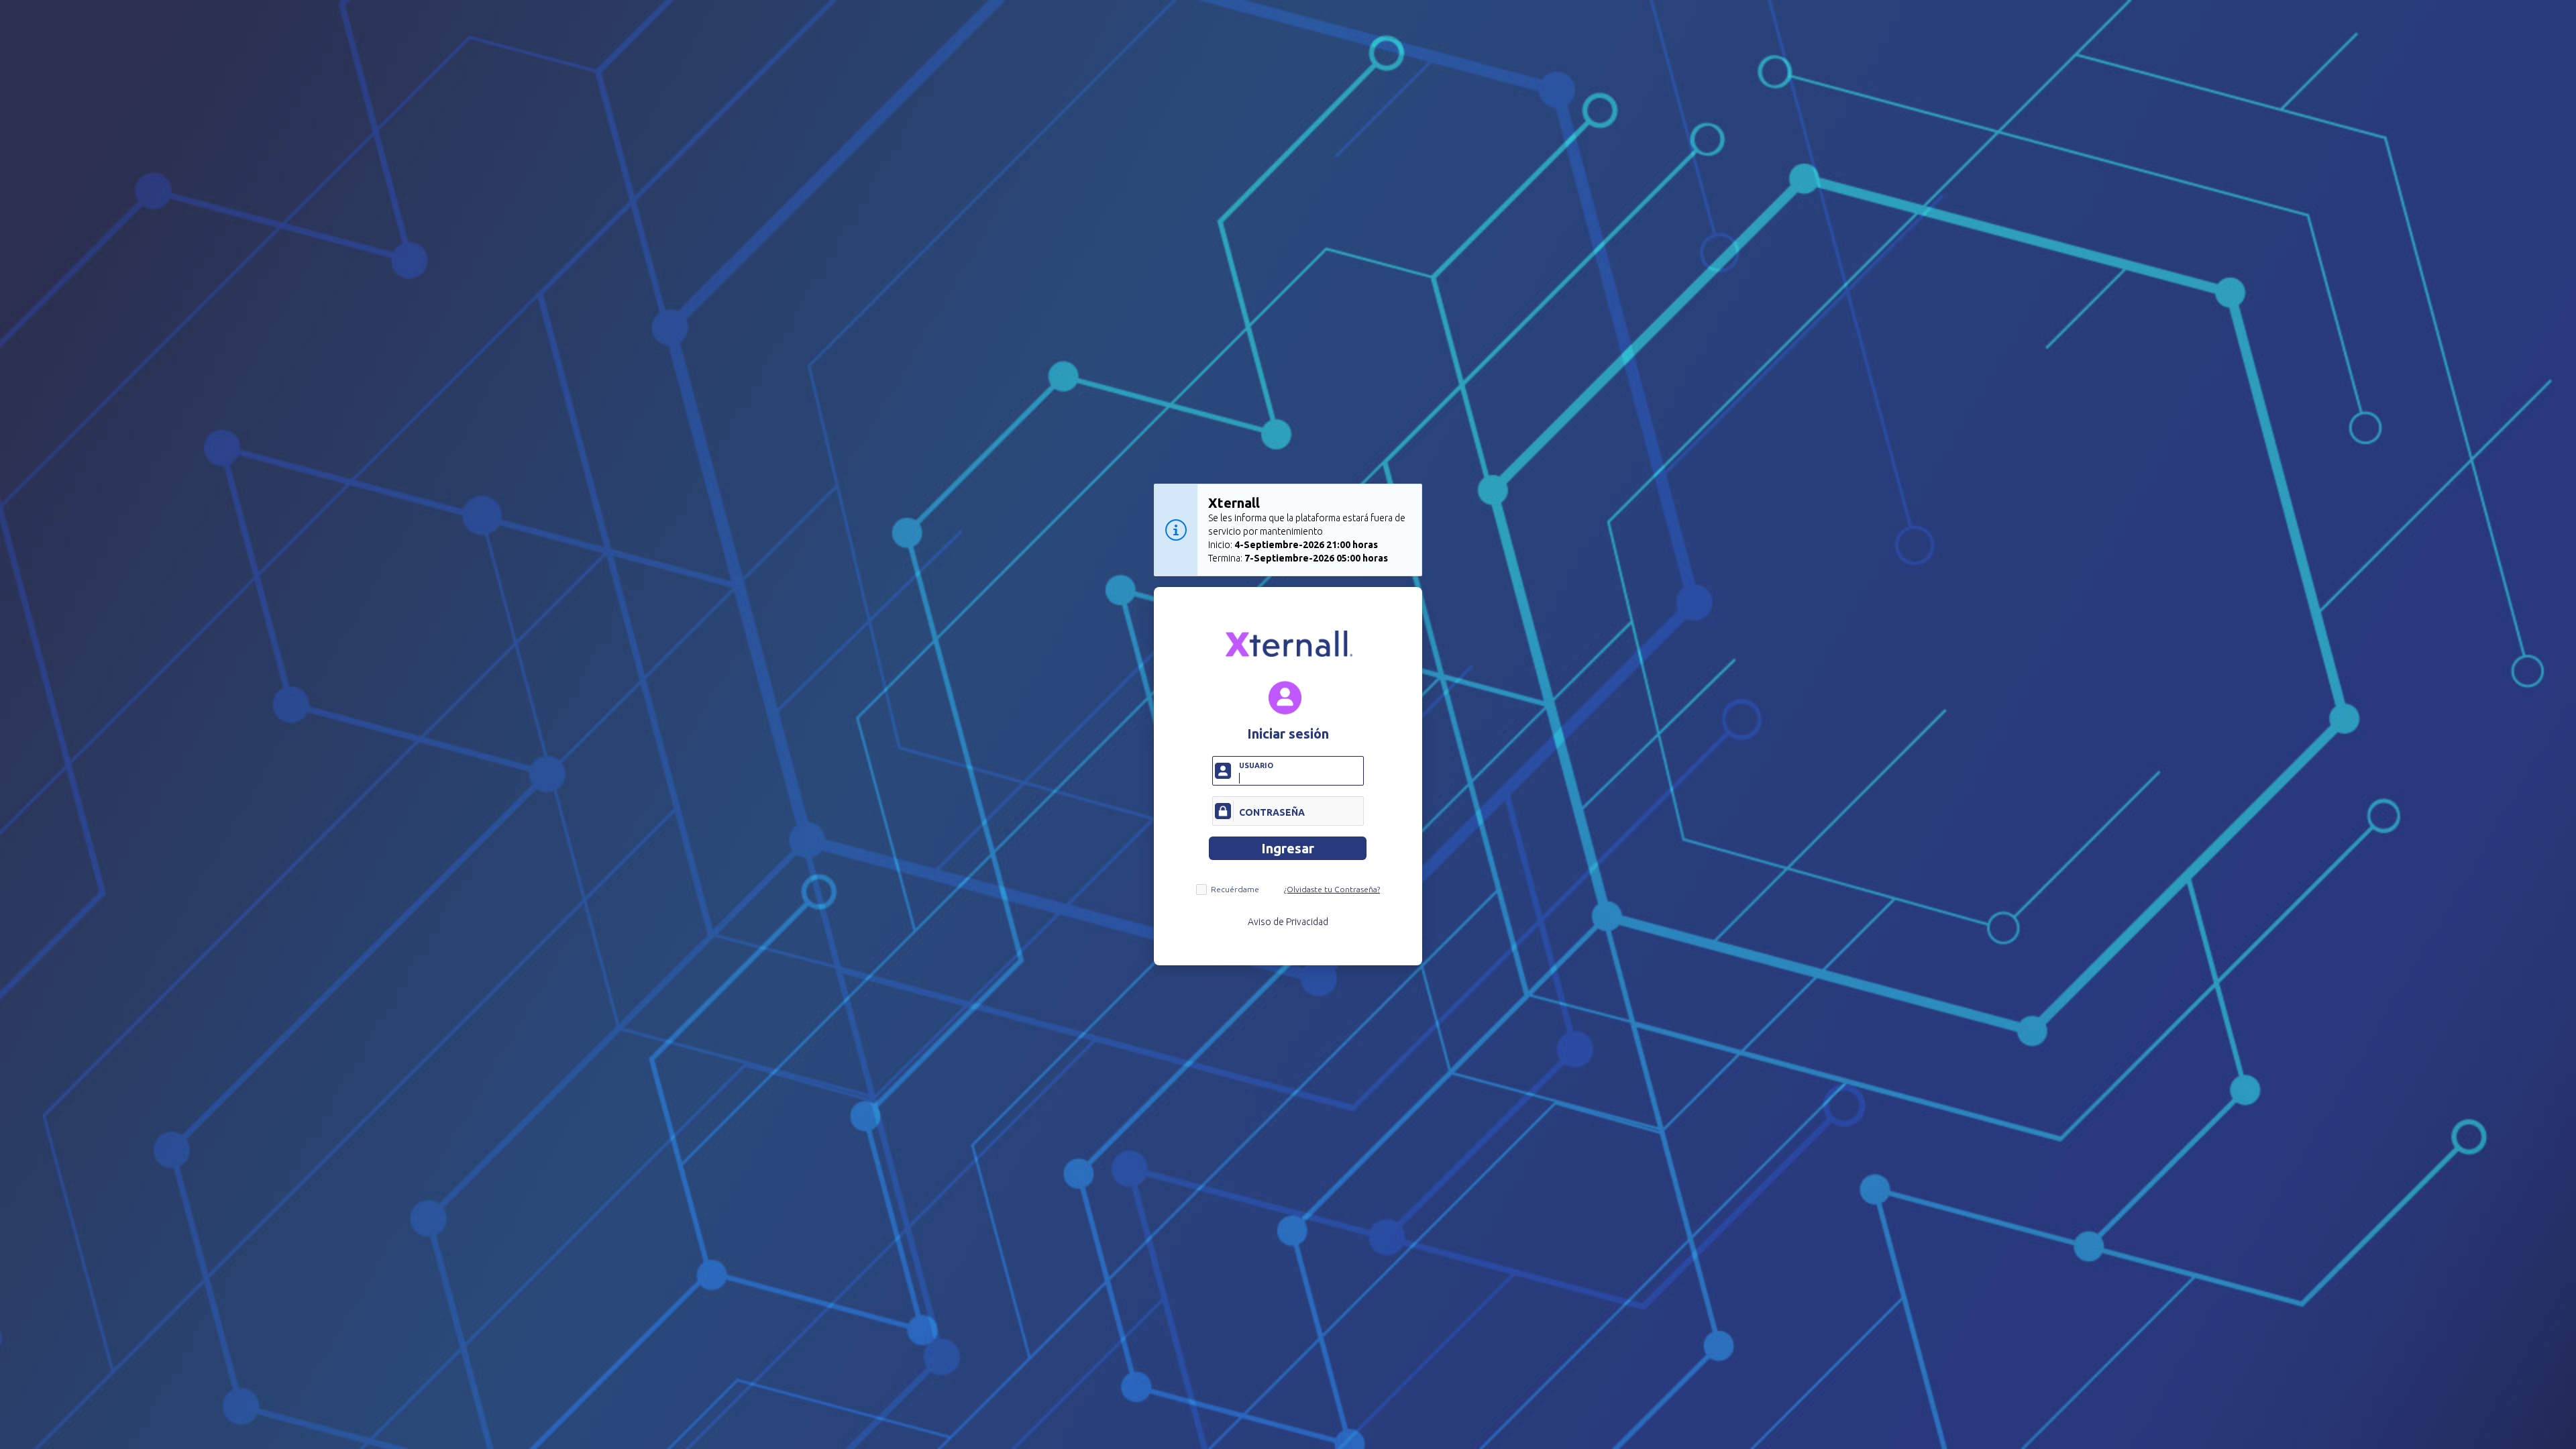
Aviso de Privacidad (1288, 922)
